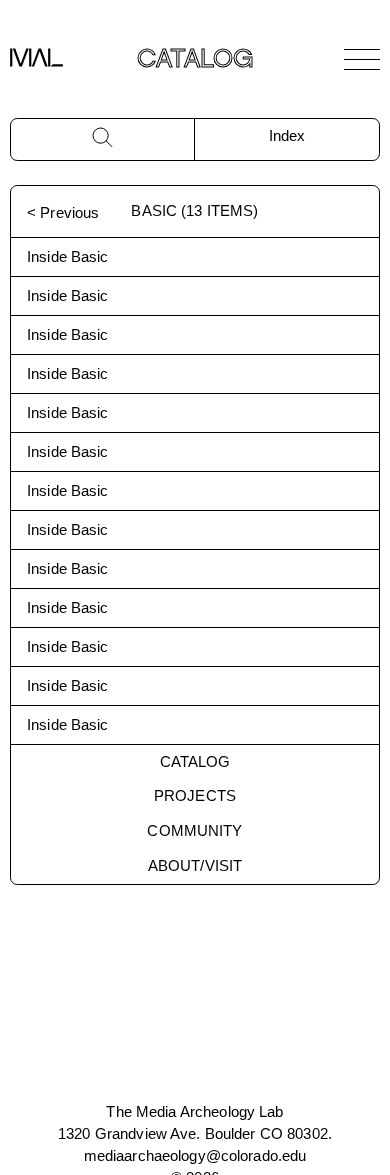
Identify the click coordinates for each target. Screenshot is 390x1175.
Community (194, 830)
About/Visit (195, 865)
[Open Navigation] (362, 59)
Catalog (195, 761)
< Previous (63, 212)
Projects (195, 795)
